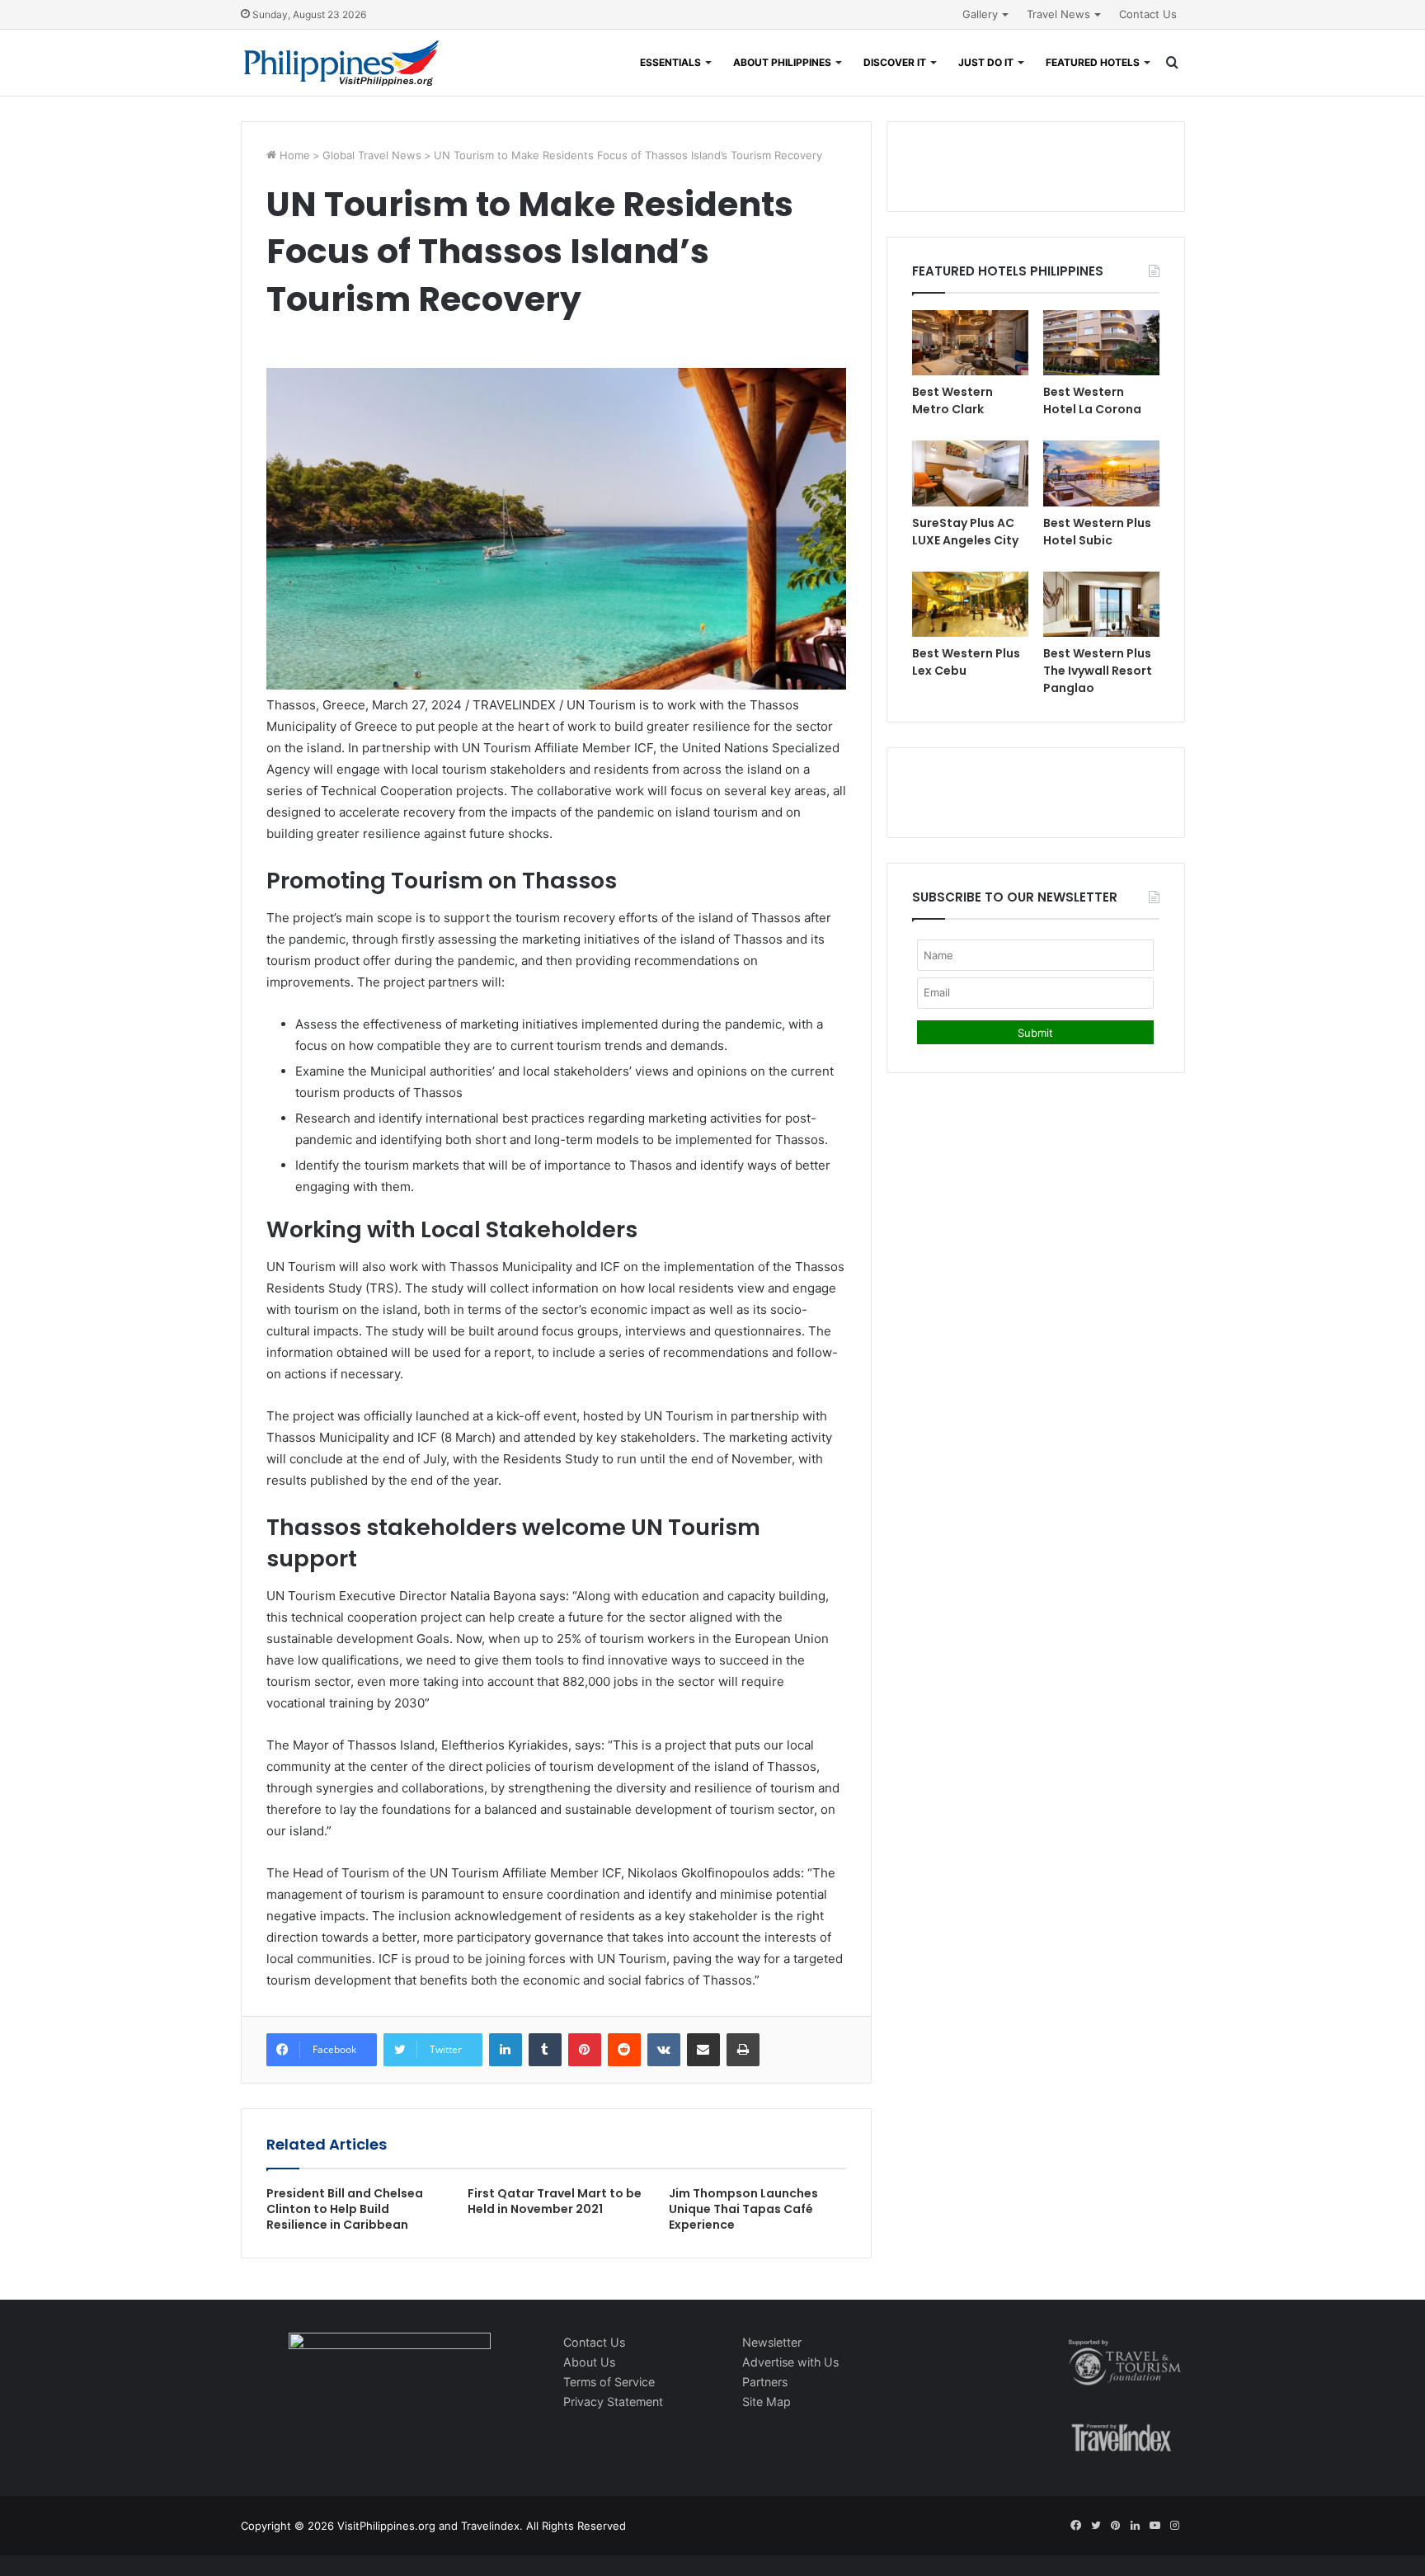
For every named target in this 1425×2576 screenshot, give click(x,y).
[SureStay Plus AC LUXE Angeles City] (970, 473)
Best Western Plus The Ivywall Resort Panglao (1098, 671)
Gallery (980, 14)
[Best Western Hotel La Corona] (1101, 343)
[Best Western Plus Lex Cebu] (970, 604)
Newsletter (772, 2342)
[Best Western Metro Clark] (970, 343)
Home (293, 155)
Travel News (1058, 14)
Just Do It (986, 62)
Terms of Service (609, 2382)
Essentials (670, 62)
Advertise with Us (790, 2362)
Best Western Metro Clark (952, 400)
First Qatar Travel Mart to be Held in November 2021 (555, 2201)
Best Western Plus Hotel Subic (1097, 532)
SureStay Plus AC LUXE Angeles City (965, 532)
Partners (765, 2382)
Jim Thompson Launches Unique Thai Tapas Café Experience (743, 2209)
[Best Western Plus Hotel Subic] (1101, 473)
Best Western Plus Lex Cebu (966, 662)
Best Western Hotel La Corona (1092, 400)
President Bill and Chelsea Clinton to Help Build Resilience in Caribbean (345, 2209)
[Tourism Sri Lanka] (342, 63)
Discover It (895, 62)
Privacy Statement (613, 2402)
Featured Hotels (1093, 62)
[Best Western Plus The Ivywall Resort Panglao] (1101, 604)
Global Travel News (372, 155)
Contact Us (1148, 14)
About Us (589, 2362)
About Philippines (782, 62)
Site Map (767, 2402)
